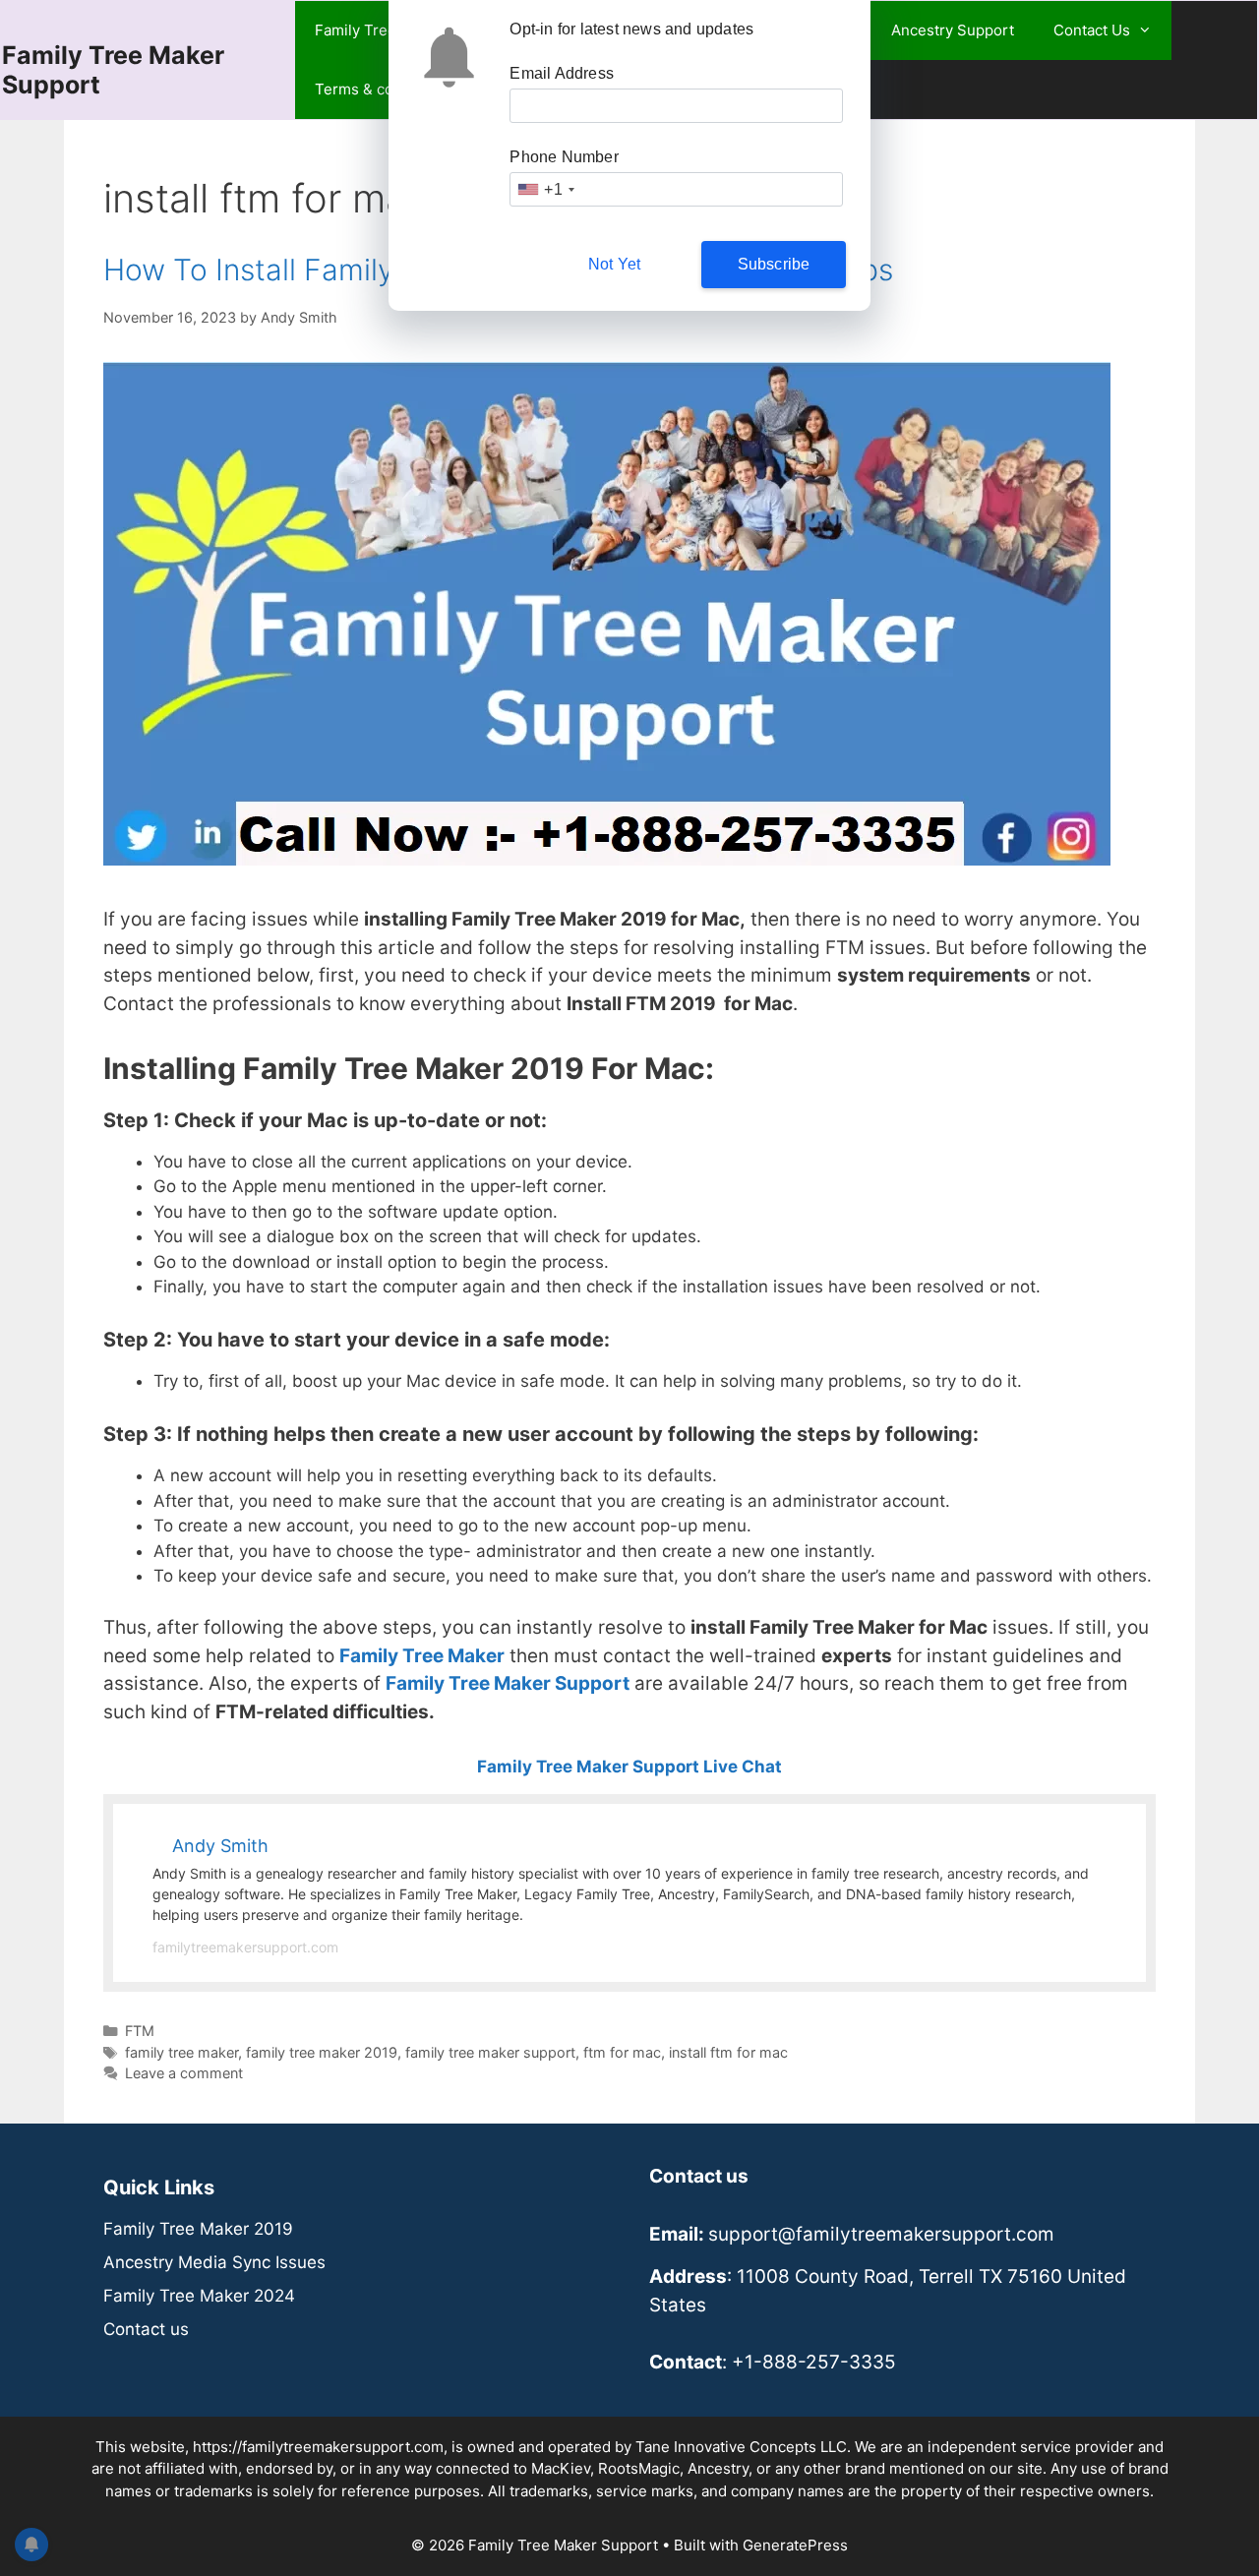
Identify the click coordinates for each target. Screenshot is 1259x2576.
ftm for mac (622, 2052)
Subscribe (774, 264)
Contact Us (1092, 30)
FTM (140, 2031)
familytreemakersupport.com (245, 1947)
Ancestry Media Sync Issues (214, 2262)
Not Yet (614, 264)
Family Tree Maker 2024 (199, 2296)
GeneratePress (795, 2545)
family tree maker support (490, 2052)
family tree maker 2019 (322, 2052)
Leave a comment (184, 2073)
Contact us (146, 2329)
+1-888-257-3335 (814, 2362)
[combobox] (545, 189)
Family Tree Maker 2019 (198, 2229)
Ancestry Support (953, 30)
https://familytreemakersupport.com (318, 2447)
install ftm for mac (728, 2052)
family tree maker (181, 2052)
